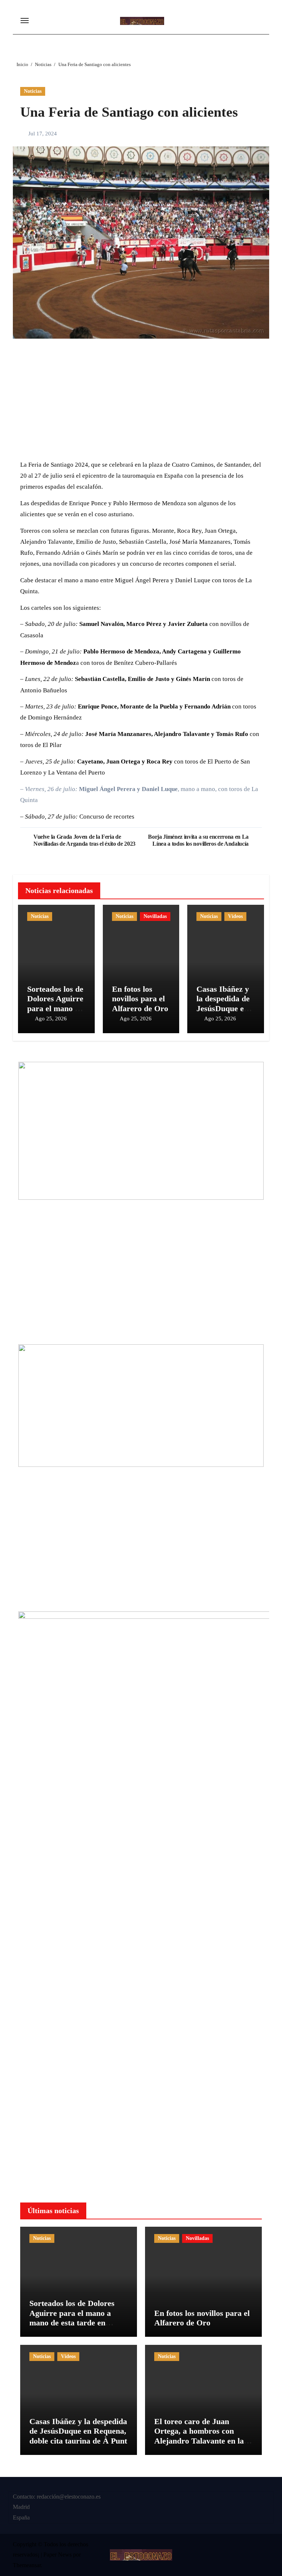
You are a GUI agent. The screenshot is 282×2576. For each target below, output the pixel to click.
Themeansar (27, 2565)
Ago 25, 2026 (51, 1019)
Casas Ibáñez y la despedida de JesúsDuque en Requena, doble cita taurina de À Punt (78, 2431)
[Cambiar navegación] (25, 21)
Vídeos (235, 916)
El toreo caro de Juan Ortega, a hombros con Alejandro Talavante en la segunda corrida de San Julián (199, 2441)
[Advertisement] (142, 402)
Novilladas (155, 916)
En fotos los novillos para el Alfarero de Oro (140, 999)
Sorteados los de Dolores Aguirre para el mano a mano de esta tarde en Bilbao (55, 1008)
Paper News (57, 2555)
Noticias (33, 91)
